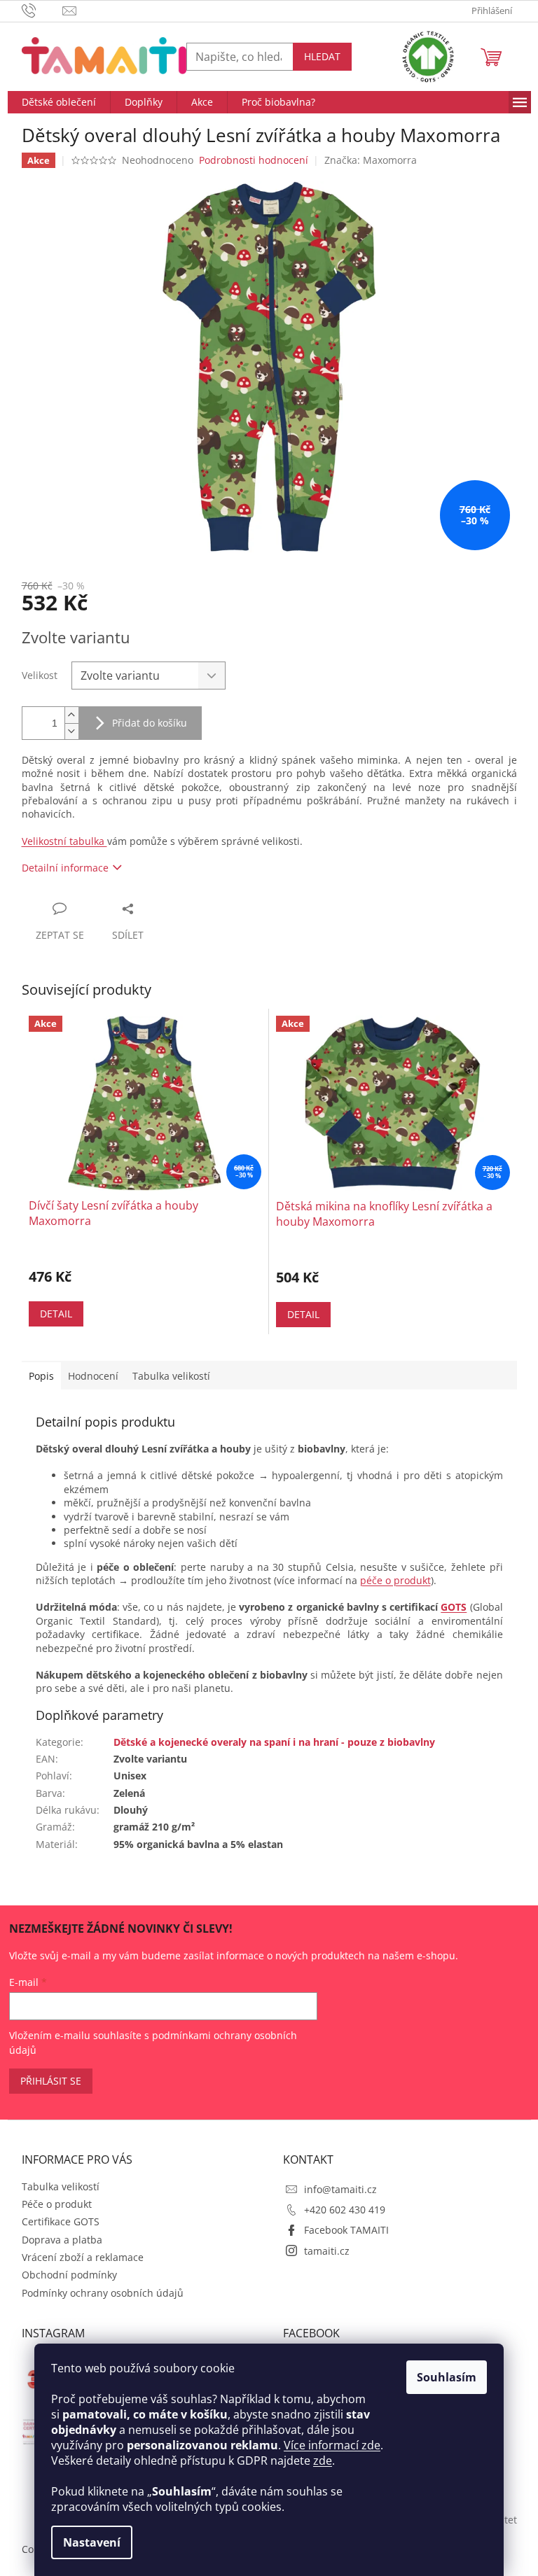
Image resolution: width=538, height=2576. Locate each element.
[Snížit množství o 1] (71, 731)
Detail (56, 1314)
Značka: (371, 160)
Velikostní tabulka (64, 841)
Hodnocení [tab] (93, 1376)
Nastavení (92, 2542)
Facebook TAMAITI (346, 2230)
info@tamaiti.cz (340, 2189)
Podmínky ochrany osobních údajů (103, 2293)
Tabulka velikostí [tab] (171, 1376)
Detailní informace (65, 868)
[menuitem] (59, 102)
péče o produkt (395, 1580)
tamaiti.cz (327, 2251)
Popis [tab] (41, 1376)
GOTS (454, 1607)
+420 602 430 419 (345, 2210)
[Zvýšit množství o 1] (71, 715)
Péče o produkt (57, 2204)
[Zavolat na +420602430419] (42, 10)
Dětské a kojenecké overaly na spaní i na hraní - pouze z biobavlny (274, 1742)
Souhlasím (447, 2377)
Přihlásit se (51, 2081)
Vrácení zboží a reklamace (83, 2257)
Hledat (322, 56)
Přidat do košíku (150, 723)
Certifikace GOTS (61, 2221)
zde (323, 2460)
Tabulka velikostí (61, 2186)
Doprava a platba (62, 2240)
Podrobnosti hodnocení (254, 160)
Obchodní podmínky (69, 2275)
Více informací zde (332, 2445)
